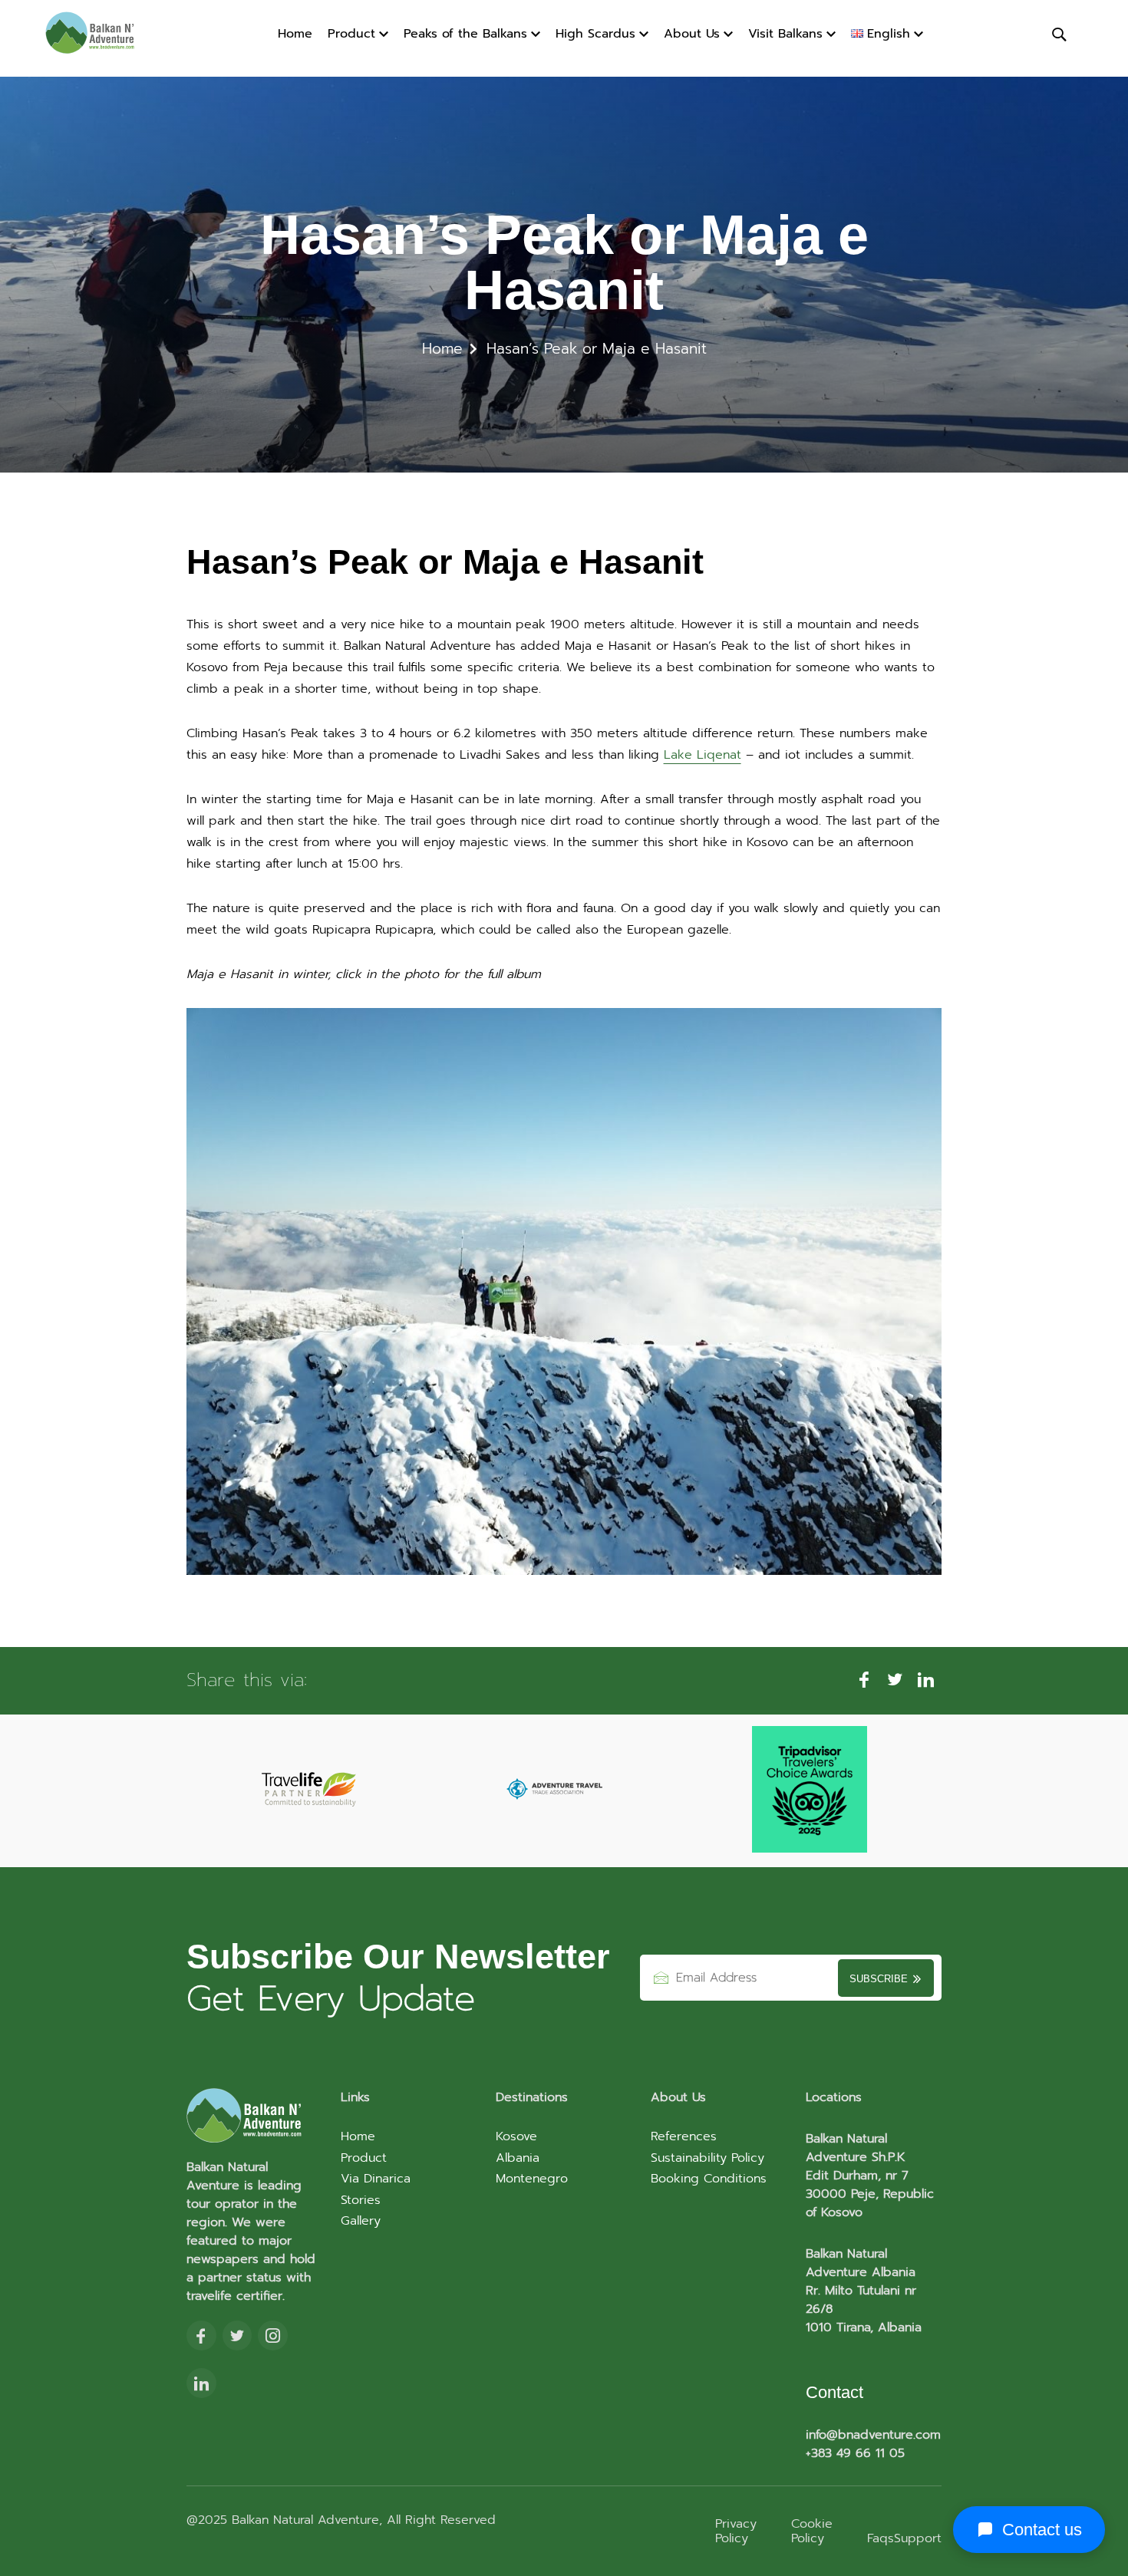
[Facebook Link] (201, 2337)
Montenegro (532, 2179)
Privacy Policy (736, 2531)
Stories (361, 2200)
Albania (518, 2158)
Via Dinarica (376, 2179)
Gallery (361, 2221)
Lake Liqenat (703, 755)
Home (295, 34)
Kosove (516, 2136)
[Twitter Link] (237, 2337)
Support (918, 2538)
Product (351, 34)
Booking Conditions (709, 2179)
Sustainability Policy (707, 2158)
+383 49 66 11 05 (855, 2453)
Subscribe (880, 1979)
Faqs (881, 2538)
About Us (692, 34)
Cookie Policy (812, 2531)
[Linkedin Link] (201, 2384)
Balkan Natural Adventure (303, 2520)
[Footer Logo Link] (254, 2117)
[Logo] (101, 34)
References (684, 2136)
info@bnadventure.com (873, 2435)
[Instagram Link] (273, 2337)
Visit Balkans (785, 34)
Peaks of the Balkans (465, 34)
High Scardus (595, 34)
